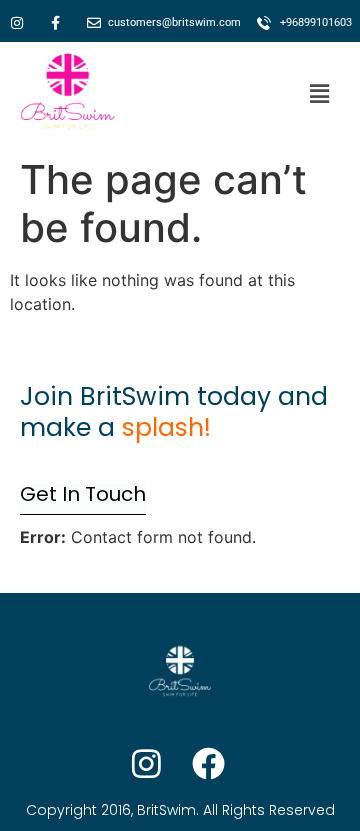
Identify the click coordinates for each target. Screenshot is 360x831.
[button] (319, 94)
